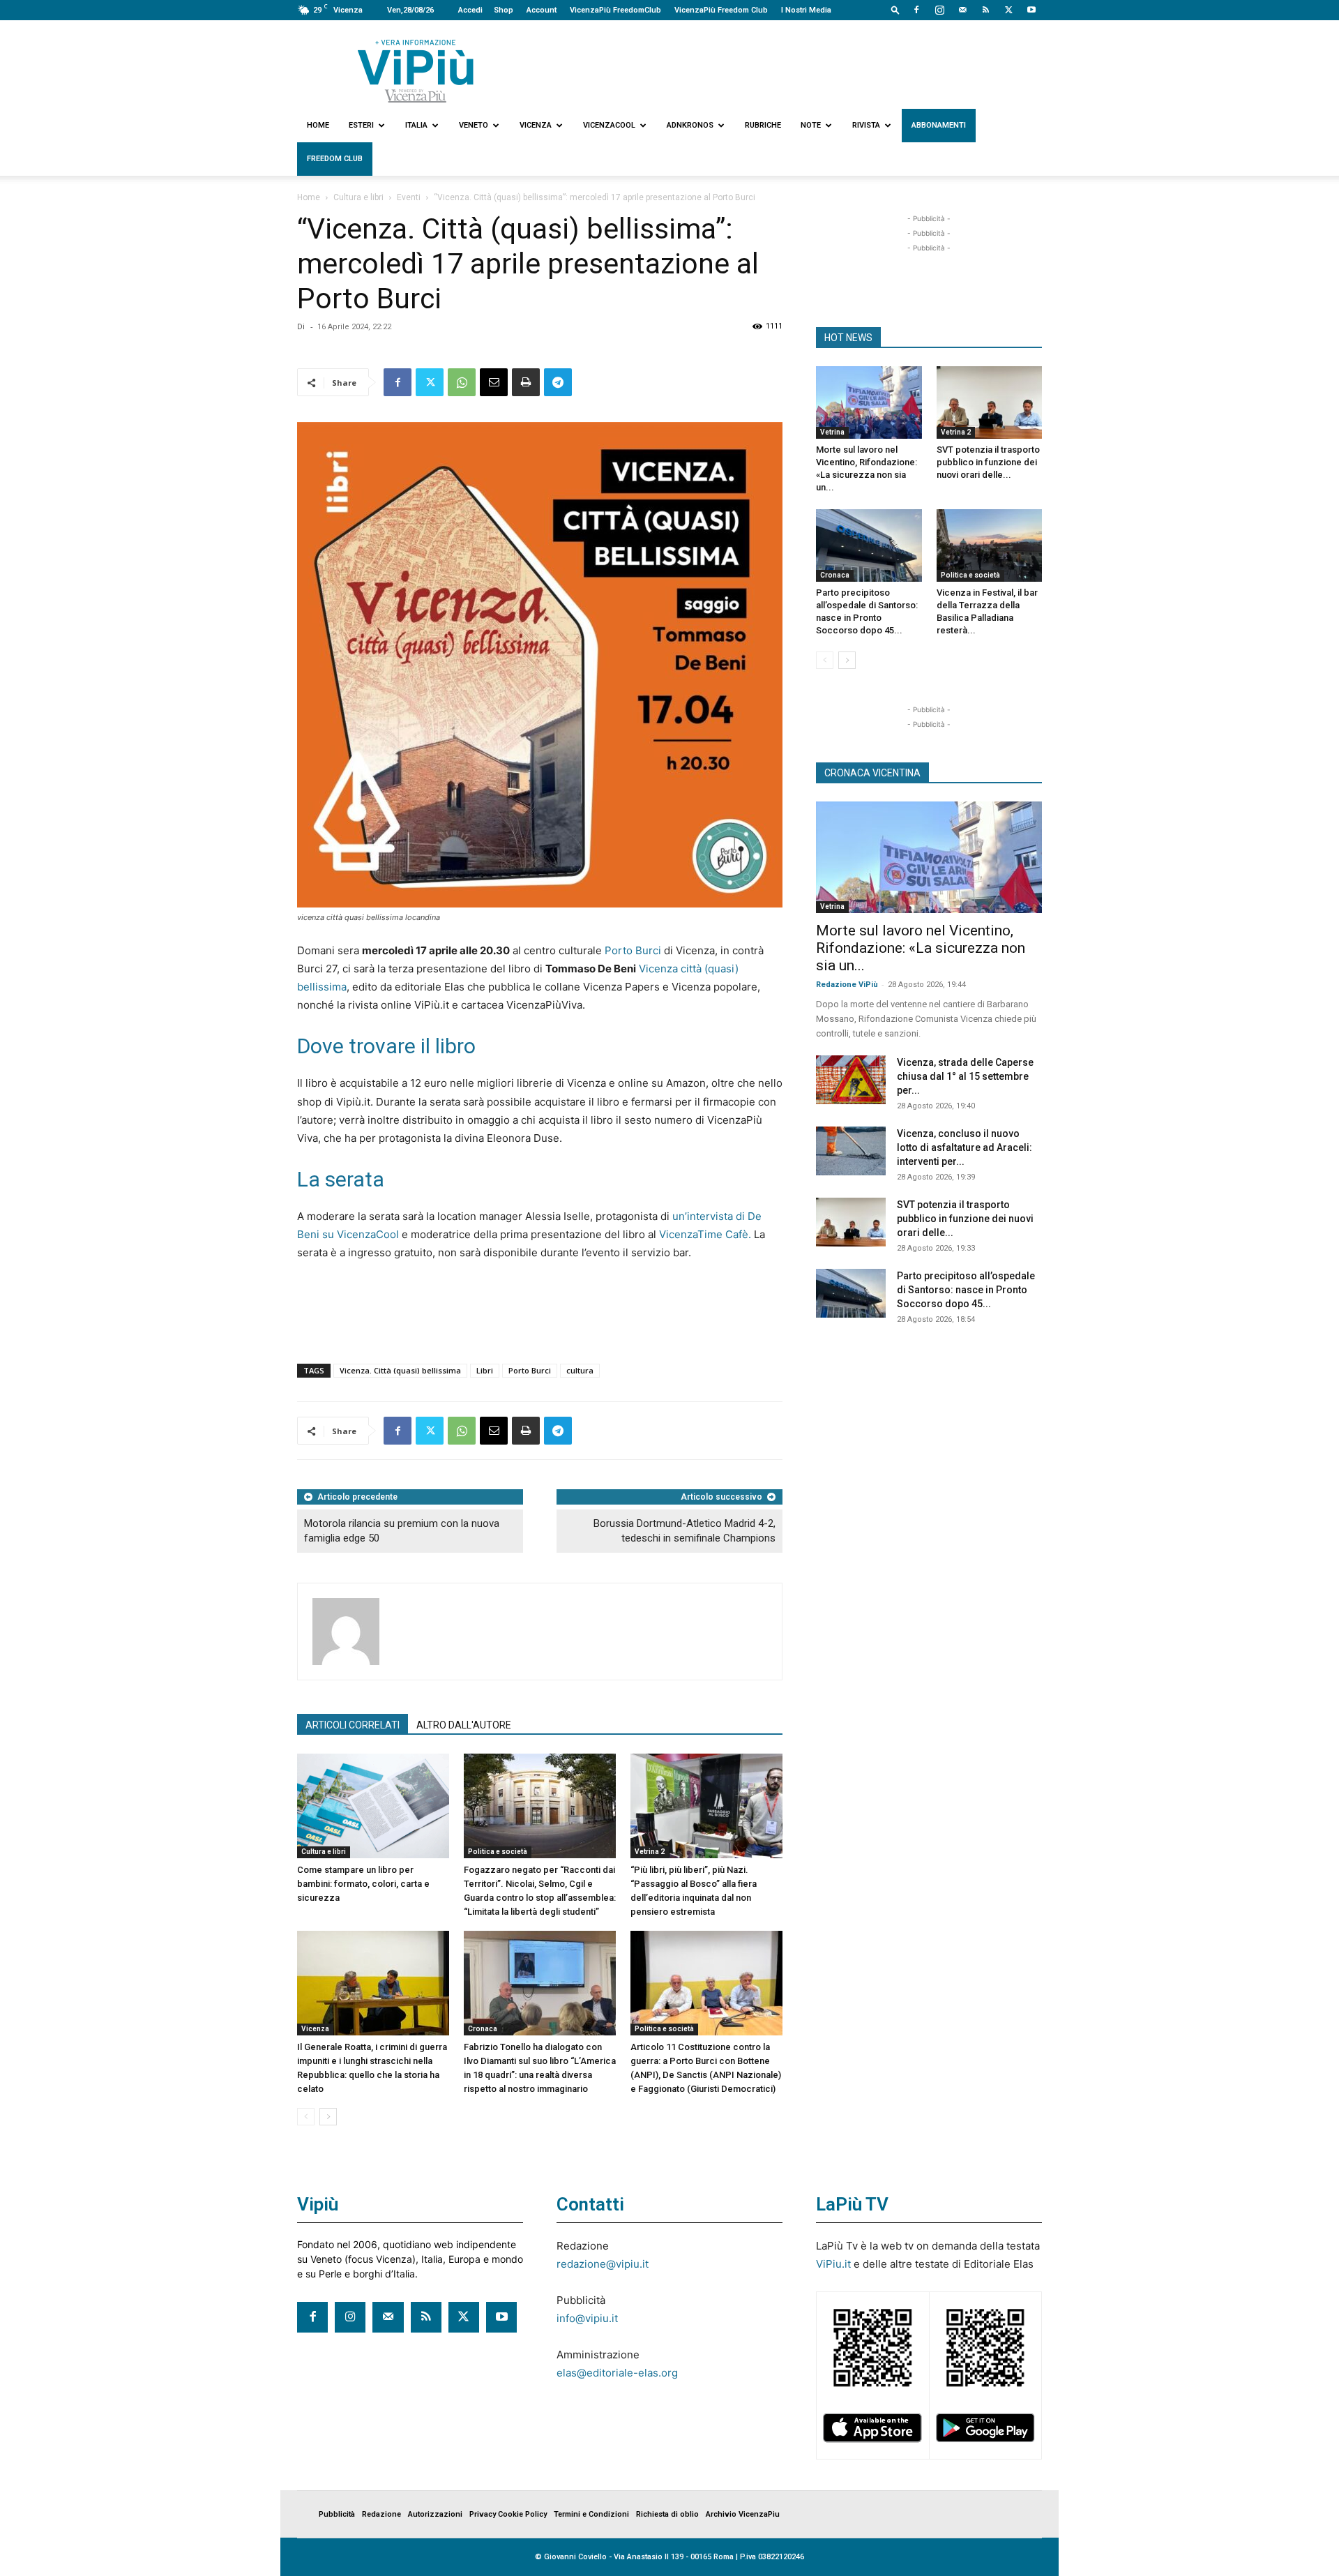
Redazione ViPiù (847, 985)
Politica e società (498, 1852)
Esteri (361, 125)
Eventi (409, 197)
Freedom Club (335, 159)
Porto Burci (633, 950)
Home (318, 125)
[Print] (526, 382)
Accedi (470, 10)
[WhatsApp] (462, 382)
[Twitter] (1008, 10)
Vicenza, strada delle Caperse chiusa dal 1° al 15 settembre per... (965, 1076)
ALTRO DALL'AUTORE (464, 1725)
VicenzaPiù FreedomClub (615, 10)
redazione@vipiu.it (603, 2264)
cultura (580, 1370)
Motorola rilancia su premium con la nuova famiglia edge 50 (402, 1531)
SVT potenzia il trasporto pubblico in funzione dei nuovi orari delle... (988, 462)
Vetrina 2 (650, 1852)
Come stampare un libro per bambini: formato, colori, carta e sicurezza (363, 1884)
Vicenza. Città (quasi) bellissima (400, 1370)
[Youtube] (1031, 10)
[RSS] (985, 10)
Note (811, 125)
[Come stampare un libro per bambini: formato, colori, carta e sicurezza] (373, 1806)
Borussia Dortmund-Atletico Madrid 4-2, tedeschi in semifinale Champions (684, 1531)
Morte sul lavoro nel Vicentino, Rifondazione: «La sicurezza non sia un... (921, 948)
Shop (504, 10)
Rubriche (763, 125)
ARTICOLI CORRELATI (353, 1725)
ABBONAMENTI (939, 125)
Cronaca (483, 2029)
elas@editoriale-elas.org (617, 2373)
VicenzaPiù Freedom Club (721, 10)
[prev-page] (306, 2117)
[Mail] (962, 10)
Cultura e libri (358, 197)
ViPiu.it (833, 2264)
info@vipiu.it (587, 2318)
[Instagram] (939, 10)
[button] (895, 9)
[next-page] (328, 2117)
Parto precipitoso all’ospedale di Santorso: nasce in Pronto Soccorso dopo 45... (966, 1290)
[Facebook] (916, 10)
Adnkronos (690, 125)
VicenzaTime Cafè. (705, 1234)
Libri (485, 1370)
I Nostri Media (806, 10)
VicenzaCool (609, 125)
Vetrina (832, 432)
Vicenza (536, 125)
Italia (416, 125)
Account (542, 10)
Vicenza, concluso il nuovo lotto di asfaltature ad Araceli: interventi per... (964, 1147)
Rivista (866, 125)
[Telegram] (558, 382)
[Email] (494, 382)
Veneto (474, 125)
